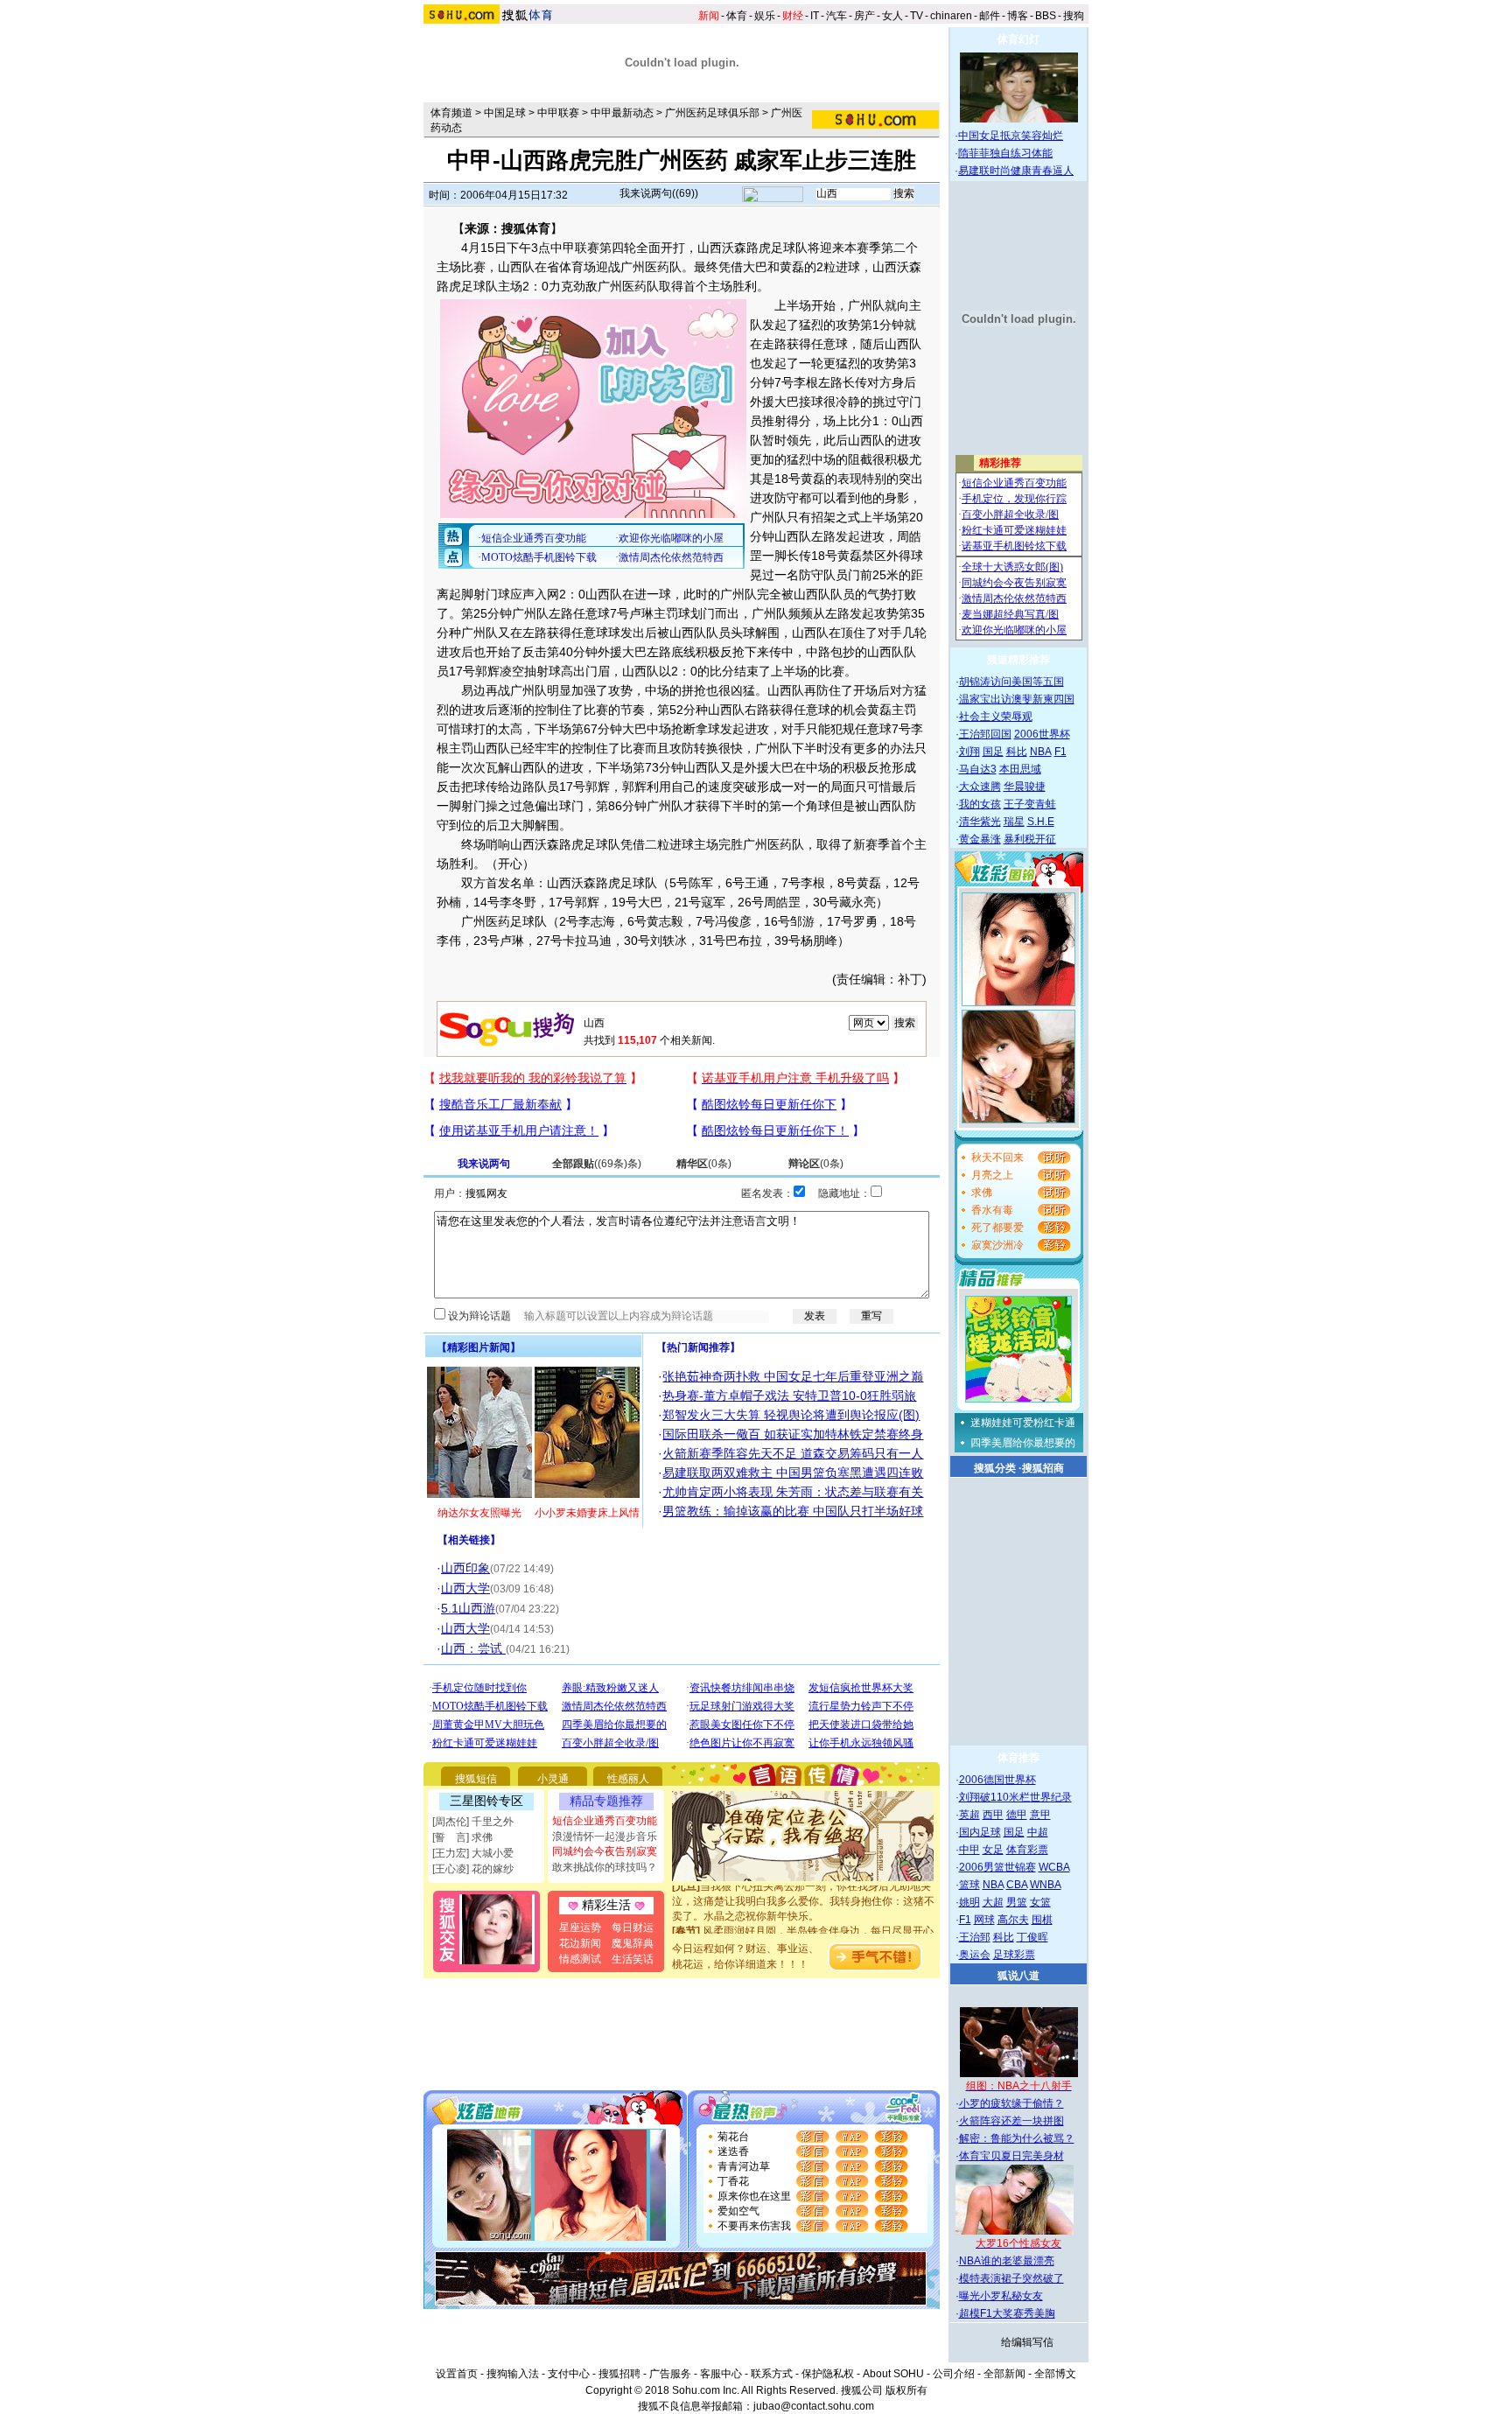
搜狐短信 (476, 1779)
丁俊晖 (1032, 1937)
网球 (984, 1920)
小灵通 (553, 1779)
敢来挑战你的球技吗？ (605, 1867)
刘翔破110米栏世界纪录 (1015, 1797)
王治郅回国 (985, 734)
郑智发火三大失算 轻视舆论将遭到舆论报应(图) (791, 1415)
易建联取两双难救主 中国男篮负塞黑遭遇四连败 (793, 1473)
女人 (892, 16)
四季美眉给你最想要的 (1023, 1443)
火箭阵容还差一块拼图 (1011, 2121)
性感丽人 (628, 1779)
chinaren (951, 16)
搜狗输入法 (513, 2374)
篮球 (969, 1885)
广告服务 (670, 2374)
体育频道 (451, 113)
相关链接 (469, 1540)
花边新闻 (580, 1943)
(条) (597, 1164)
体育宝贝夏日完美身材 (1011, 2156)
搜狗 (1074, 16)
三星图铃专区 (486, 1801)
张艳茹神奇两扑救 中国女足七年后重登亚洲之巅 (793, 1376)
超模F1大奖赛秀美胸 (1007, 2313)
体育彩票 (1027, 1850)
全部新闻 (1004, 2374)
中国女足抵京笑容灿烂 (1011, 136)
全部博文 (1055, 2374)
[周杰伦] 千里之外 (473, 1822)
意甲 (1040, 1815)
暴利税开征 (1030, 839)
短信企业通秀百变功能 (605, 1821)
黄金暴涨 (980, 839)
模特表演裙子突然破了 (1011, 2278)
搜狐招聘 (619, 2374)
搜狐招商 (1043, 1468)
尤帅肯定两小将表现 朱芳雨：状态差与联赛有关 (793, 1492)
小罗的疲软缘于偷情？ (1011, 2103)
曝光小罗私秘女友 (1001, 2296)
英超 (969, 1815)
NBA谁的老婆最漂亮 (1007, 2261)
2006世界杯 (1042, 734)
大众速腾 (980, 787)
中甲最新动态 (622, 113)
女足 (993, 1850)
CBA (1017, 1885)
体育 (737, 16)
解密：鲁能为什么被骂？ (1017, 2138)
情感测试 (580, 1959)
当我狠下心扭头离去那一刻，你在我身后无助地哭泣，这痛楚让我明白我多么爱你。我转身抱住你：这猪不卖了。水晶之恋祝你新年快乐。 (803, 1886)
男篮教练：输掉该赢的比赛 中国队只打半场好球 (793, 1511)
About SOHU (893, 2374)
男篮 (1017, 1902)
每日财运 (633, 1928)
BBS (1046, 16)
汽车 (836, 16)
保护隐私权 (828, 2374)
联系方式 (772, 2374)
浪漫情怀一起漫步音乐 (605, 1837)
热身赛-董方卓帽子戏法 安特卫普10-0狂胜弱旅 (789, 1396)
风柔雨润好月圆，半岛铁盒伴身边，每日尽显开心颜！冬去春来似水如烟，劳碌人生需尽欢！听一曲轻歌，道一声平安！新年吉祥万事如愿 (803, 1930)
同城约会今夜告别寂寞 (605, 1851)
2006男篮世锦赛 (997, 1867)
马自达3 (978, 769)
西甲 (993, 1815)
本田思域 (1020, 769)
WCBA (1054, 1867)
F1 (1060, 752)
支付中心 (569, 2374)
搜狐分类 (995, 1468)
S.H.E (1041, 822)
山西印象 (465, 1568)
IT (815, 16)
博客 (1018, 16)
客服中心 (721, 2374)
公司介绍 (954, 2374)
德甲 (1017, 1815)
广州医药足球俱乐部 (712, 113)
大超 (993, 1902)
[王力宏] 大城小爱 (473, 1853)
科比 (1017, 752)
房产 (864, 16)
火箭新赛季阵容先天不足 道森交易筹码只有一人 (793, 1453)
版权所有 (906, 2390)
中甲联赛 (558, 113)
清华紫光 (980, 822)
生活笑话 (633, 1959)
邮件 (990, 16)
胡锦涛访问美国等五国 (1011, 682)
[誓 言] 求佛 (462, 1837)
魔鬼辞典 (633, 1943)
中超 (1038, 1832)
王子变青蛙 (1030, 804)
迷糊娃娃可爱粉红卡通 (1023, 1423)
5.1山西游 (468, 1608)
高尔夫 (1013, 1920)
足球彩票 (1014, 1955)
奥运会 (975, 1955)
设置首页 (457, 2374)
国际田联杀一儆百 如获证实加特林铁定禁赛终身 (793, 1434)
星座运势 (580, 1928)
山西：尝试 (473, 1648)
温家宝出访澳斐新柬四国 (1017, 699)
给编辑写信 (1027, 2342)
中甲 (969, 1850)
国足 (993, 752)
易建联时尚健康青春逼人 (1016, 171)
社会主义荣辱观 (996, 717)
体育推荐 (1018, 1758)
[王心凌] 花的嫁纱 (473, 1869)
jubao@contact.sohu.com (814, 2406)
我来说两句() (659, 193)
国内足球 (980, 1832)
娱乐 (765, 16)
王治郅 (975, 1937)
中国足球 (505, 113)
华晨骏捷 (1025, 787)
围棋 (1042, 1920)
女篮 (1040, 1902)
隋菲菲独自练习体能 (1005, 153)
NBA (1041, 752)
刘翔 (969, 752)
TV (917, 16)
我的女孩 (980, 804)
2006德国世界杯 (997, 1780)
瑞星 (1014, 822)
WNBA (1046, 1885)
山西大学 (465, 1588)
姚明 (969, 1902)
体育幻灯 (1018, 39)
